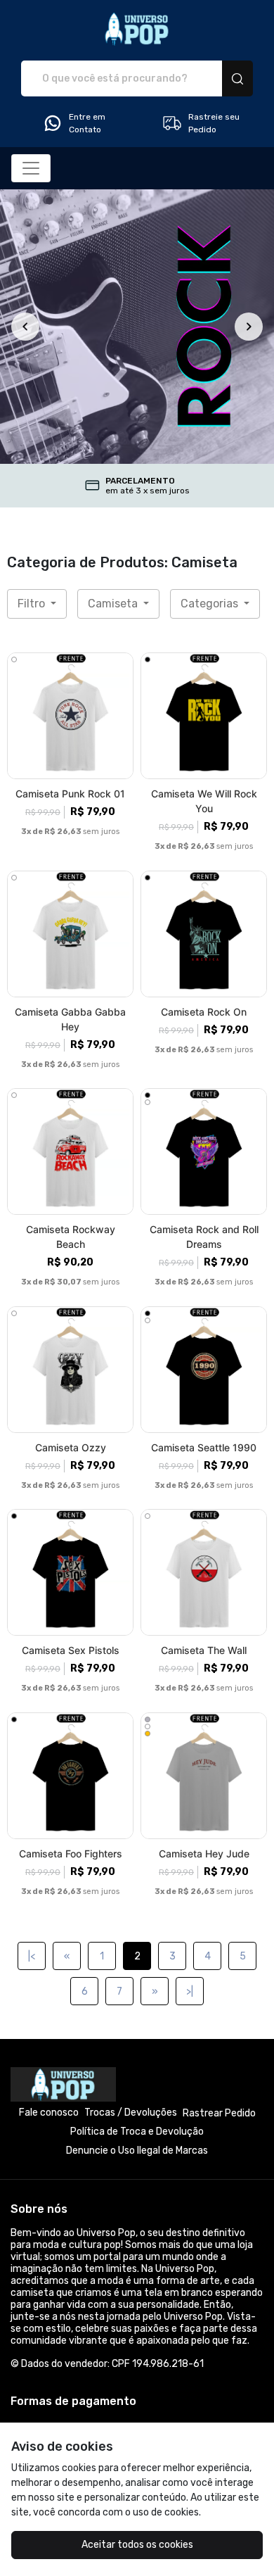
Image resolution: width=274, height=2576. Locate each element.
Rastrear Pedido (219, 2113)
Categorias (211, 604)
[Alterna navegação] (31, 168)
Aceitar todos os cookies (137, 2545)
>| (190, 1991)
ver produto (70, 716)
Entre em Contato (87, 123)
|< (32, 1956)
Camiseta (114, 604)
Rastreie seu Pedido (214, 123)
